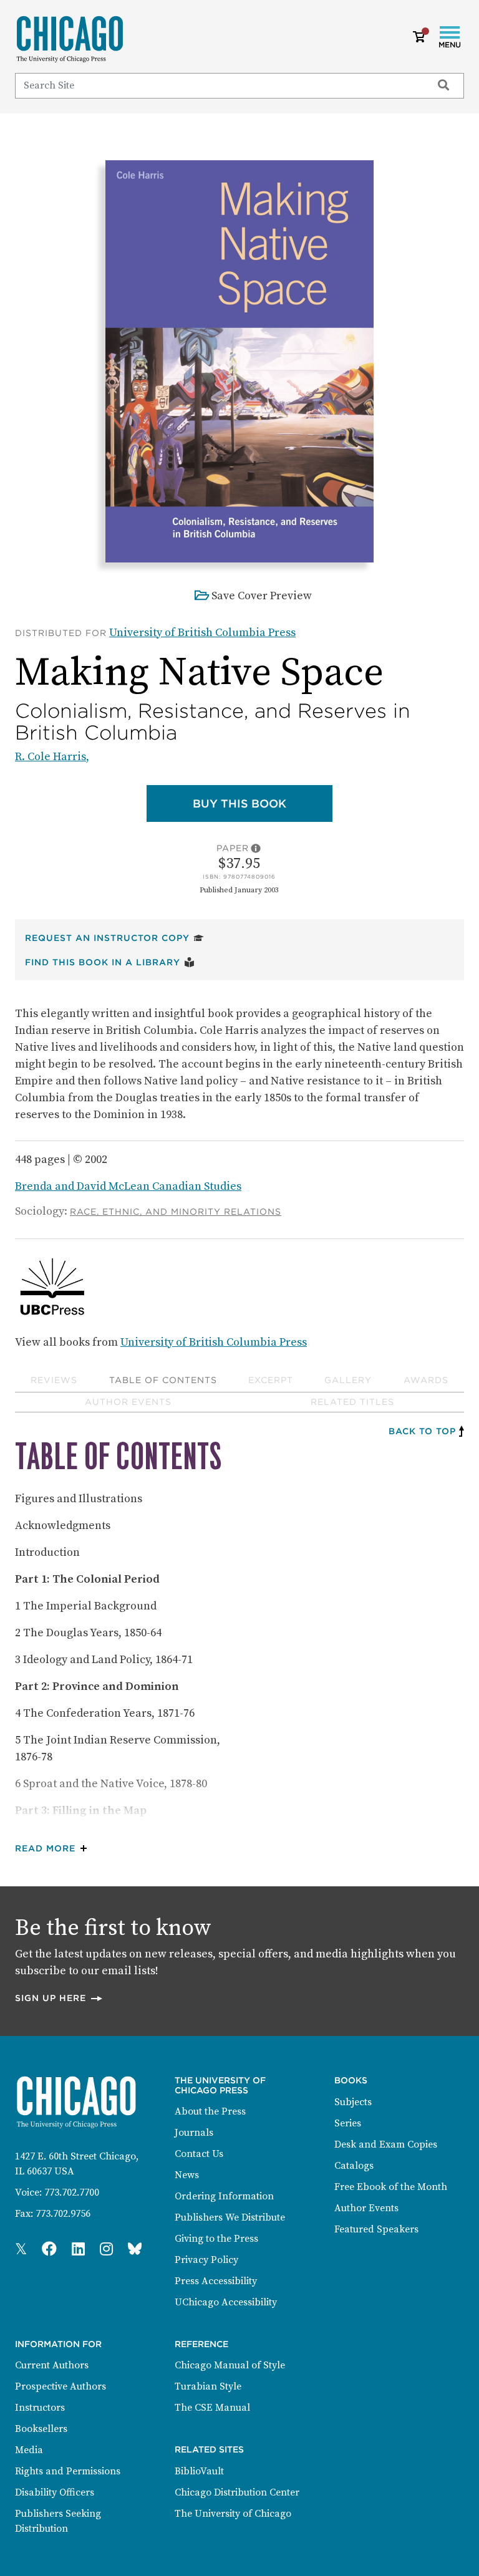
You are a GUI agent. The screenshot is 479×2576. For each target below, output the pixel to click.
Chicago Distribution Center (237, 2492)
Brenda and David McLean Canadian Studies (128, 1186)
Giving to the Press (216, 2239)
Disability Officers (55, 2492)
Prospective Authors (60, 2386)
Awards (426, 1380)
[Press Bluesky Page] (135, 2250)
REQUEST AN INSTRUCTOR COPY (114, 938)
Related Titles (352, 1402)
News (187, 2175)
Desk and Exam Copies (386, 2144)
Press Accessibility (216, 2281)
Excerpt (271, 1380)
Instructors (40, 2408)
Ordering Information (224, 2196)
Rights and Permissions (68, 2471)
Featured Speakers (376, 2229)
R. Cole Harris (51, 757)
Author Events (128, 1402)
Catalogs (354, 2166)
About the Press (210, 2111)
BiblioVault (199, 2471)
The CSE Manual (212, 2408)
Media (29, 2450)
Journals (194, 2133)
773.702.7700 (72, 2192)
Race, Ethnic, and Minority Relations (176, 1212)
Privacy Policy (206, 2260)
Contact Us (199, 2154)
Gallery (348, 1380)
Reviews (54, 1380)
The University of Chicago (233, 2514)
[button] (54, 1849)
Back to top (422, 1431)
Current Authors (52, 2365)
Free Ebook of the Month (391, 2187)
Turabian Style (208, 2386)
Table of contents (163, 1380)
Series (348, 2123)
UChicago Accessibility (226, 2302)
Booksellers (41, 2429)
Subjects (353, 2102)
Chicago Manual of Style (230, 2365)
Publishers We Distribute (230, 2217)
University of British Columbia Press (202, 633)
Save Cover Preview (262, 596)
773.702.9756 (63, 2214)
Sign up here (59, 1998)
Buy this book (263, 803)
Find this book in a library (110, 962)
